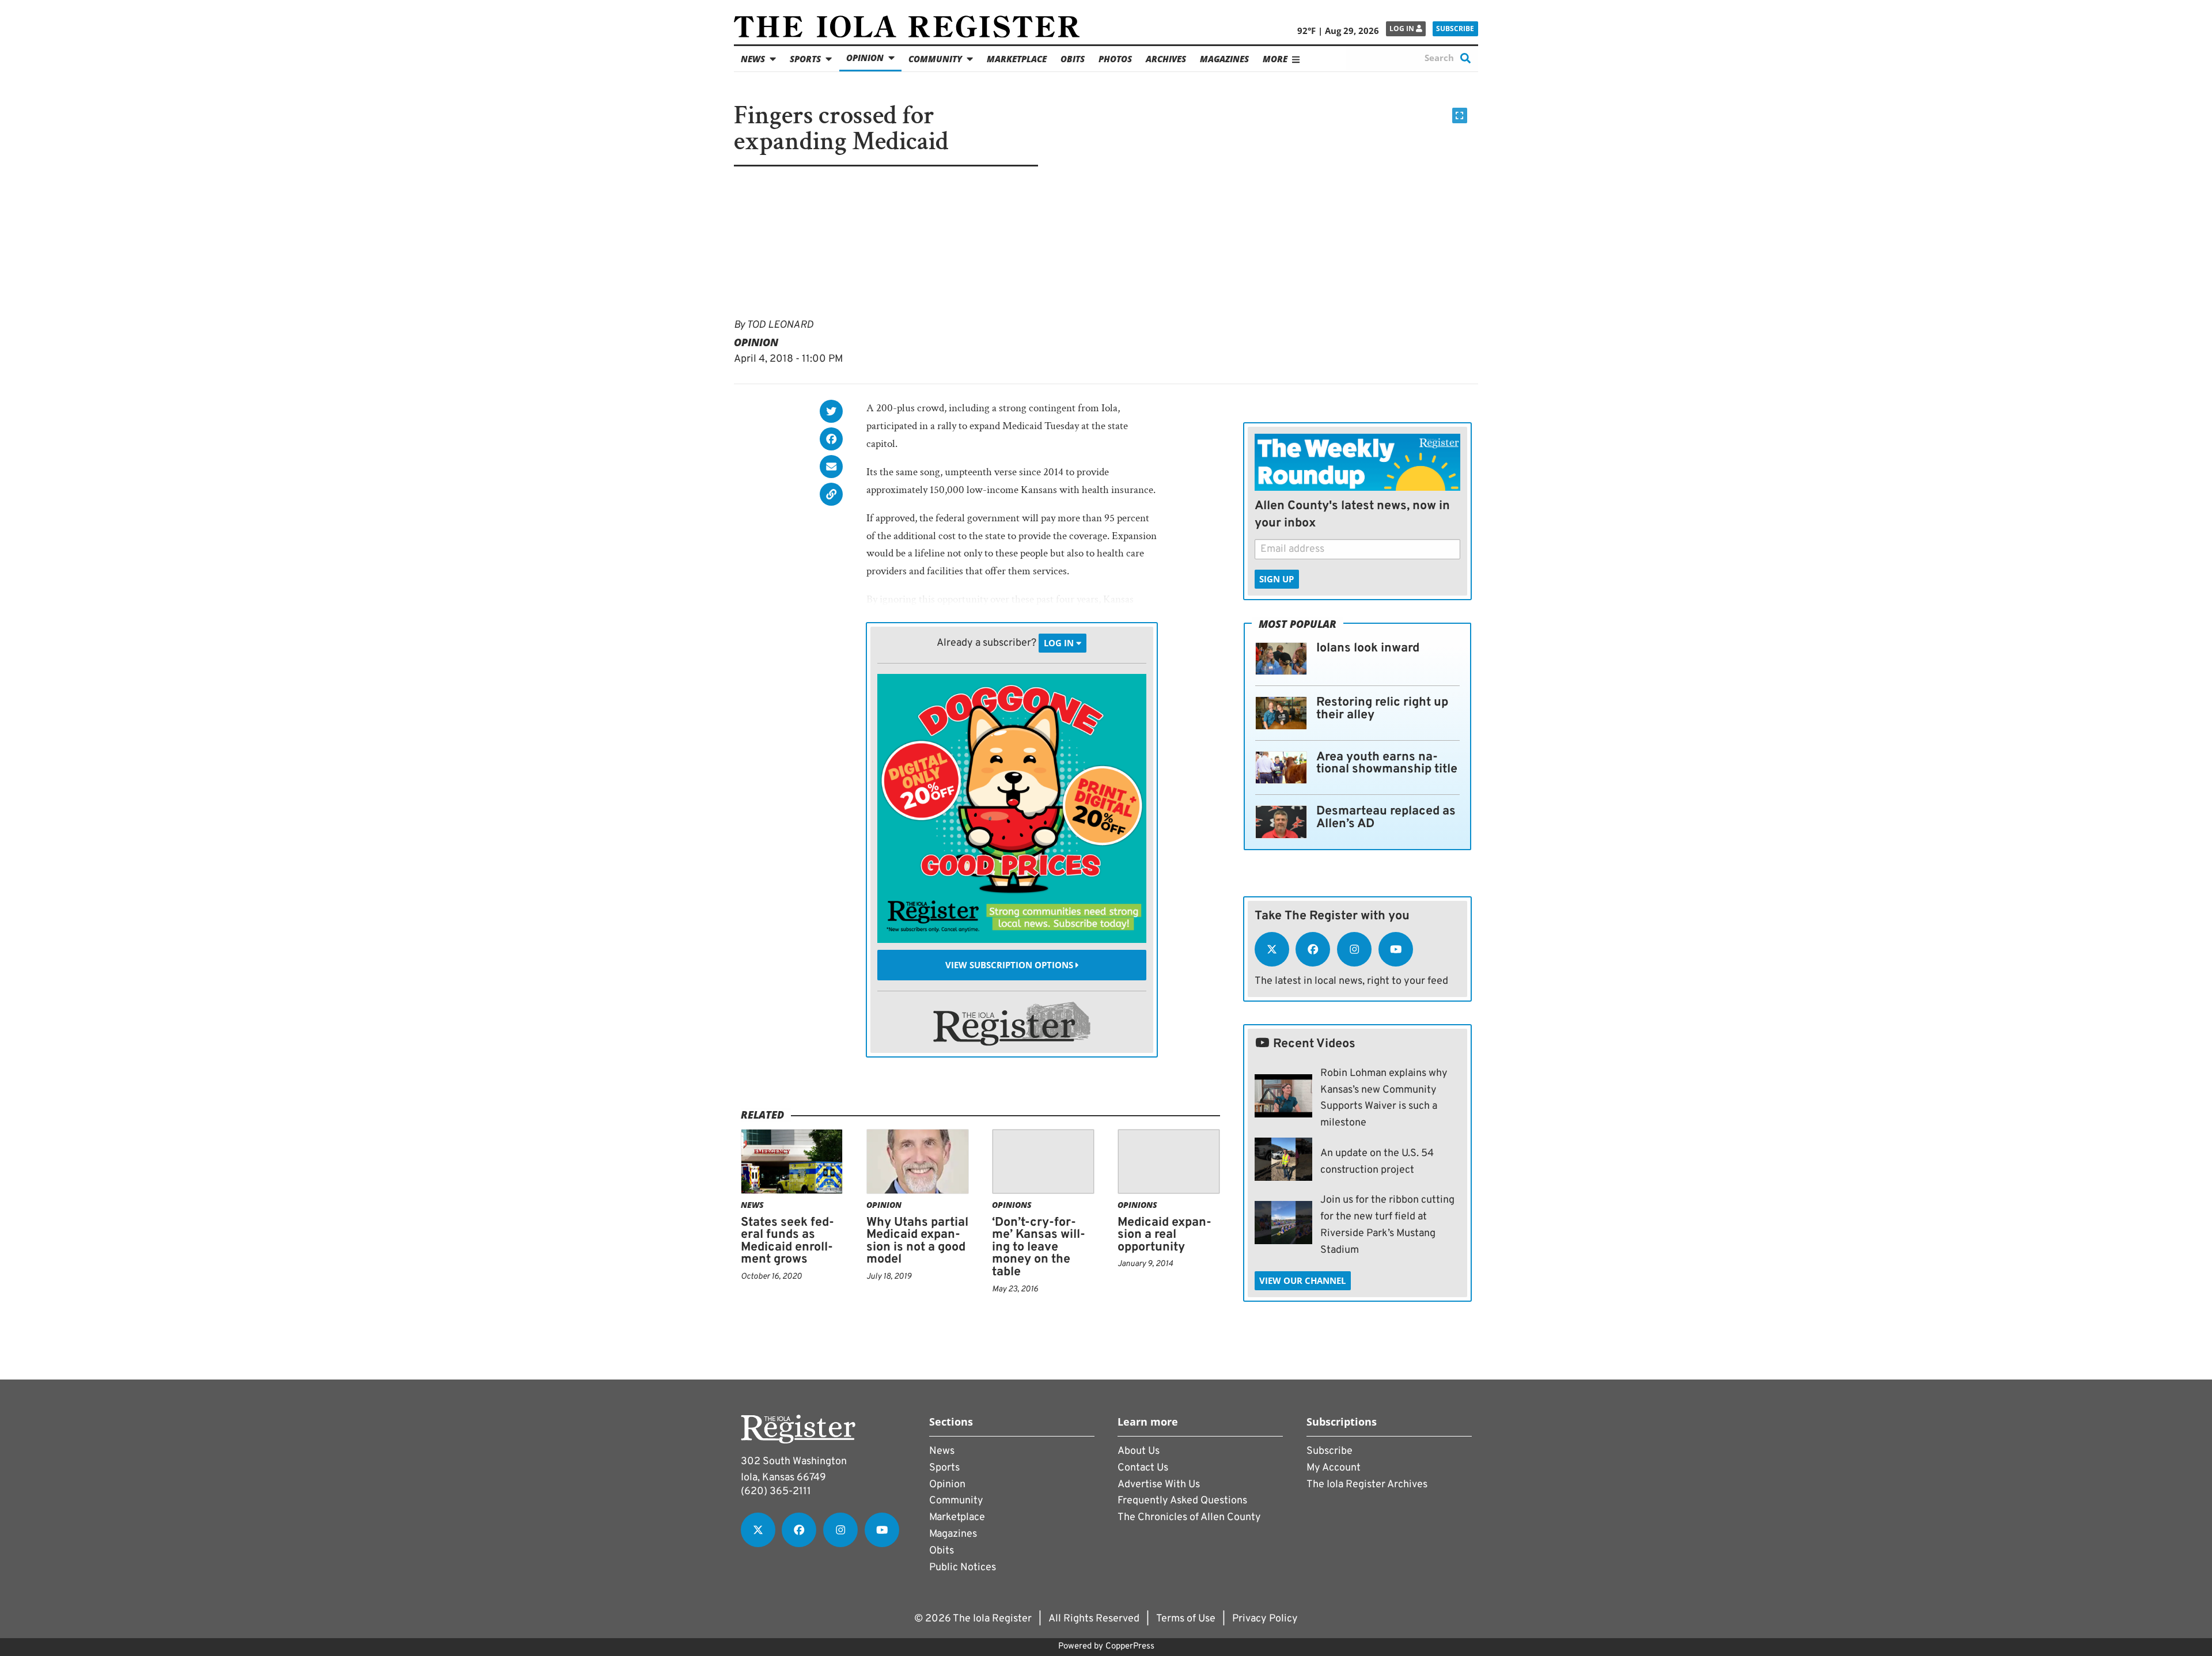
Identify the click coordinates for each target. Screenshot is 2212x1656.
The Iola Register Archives (1367, 1485)
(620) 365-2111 (776, 1492)
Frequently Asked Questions (1182, 1501)
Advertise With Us (1159, 1485)
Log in (1403, 29)
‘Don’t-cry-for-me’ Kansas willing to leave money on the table (1039, 1247)
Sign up (1277, 579)
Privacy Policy (1265, 1619)
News (753, 59)
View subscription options (1010, 965)
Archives (1166, 59)
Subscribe (1455, 29)
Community (935, 59)
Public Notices (963, 1568)
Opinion (865, 58)
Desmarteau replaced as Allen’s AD (1386, 818)
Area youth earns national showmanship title (1387, 763)
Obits (1073, 59)
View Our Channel (1302, 1280)
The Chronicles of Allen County (1189, 1517)
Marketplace (1017, 59)
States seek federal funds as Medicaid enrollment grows (787, 1241)
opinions (1012, 1205)
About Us (1139, 1451)
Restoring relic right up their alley (1382, 709)
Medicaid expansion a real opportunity (1164, 1235)
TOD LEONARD (780, 325)
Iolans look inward (1368, 648)
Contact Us (1143, 1468)
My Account (1334, 1468)
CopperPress (1130, 1646)
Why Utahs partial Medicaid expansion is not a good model (917, 1241)
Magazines (1224, 59)
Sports (805, 59)
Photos (1115, 59)
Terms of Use (1186, 1619)
